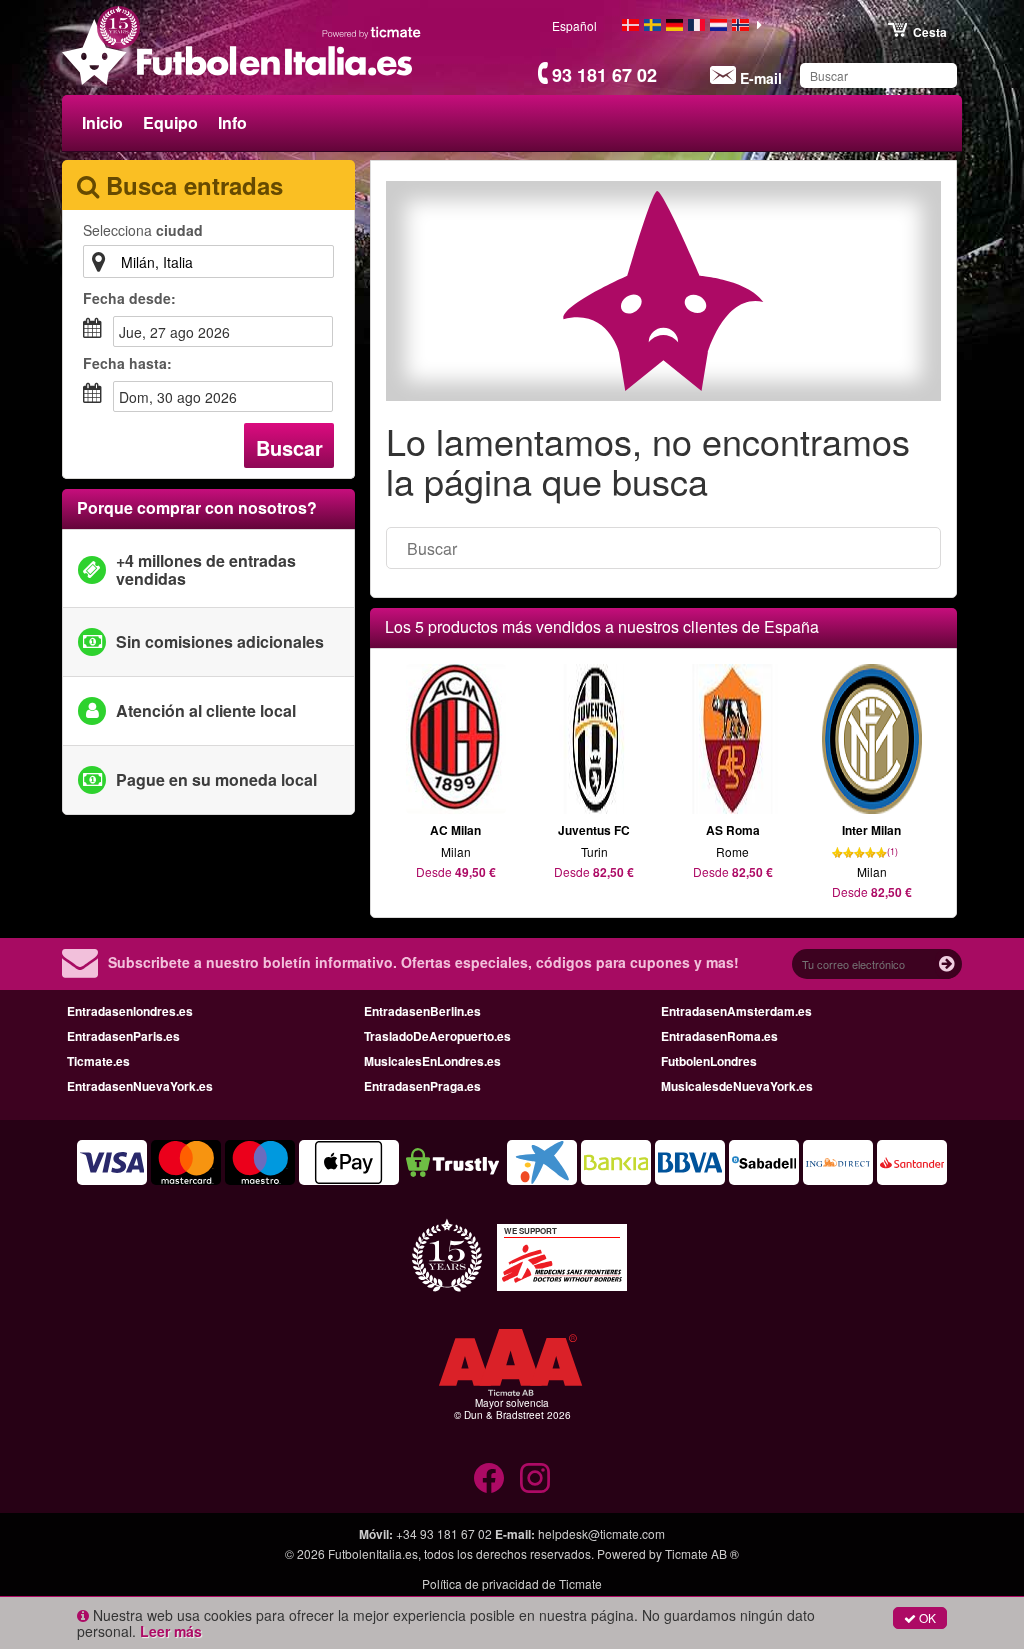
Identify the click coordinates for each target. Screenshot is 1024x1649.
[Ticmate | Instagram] (535, 1478)
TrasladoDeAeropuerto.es (437, 1036)
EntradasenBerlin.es (422, 1011)
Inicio (102, 122)
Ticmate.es (98, 1061)
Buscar (289, 447)
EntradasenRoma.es (719, 1036)
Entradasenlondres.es (130, 1011)
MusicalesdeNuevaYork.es (737, 1086)
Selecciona (143, 230)
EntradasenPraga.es (422, 1086)
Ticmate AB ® (702, 1553)
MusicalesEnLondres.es (432, 1061)
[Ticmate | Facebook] (489, 1478)
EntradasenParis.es (123, 1036)
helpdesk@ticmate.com (601, 1533)
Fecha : (129, 298)
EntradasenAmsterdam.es (736, 1011)
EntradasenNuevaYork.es (140, 1086)
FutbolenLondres (709, 1061)
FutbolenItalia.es (373, 1553)
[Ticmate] (372, 32)
